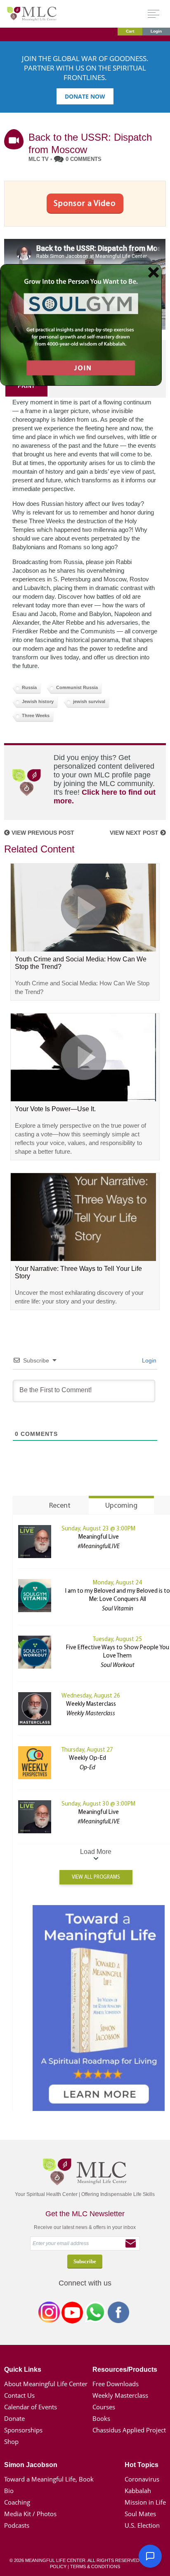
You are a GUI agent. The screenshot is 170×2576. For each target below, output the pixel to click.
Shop (11, 2441)
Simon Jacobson (31, 2465)
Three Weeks (36, 715)
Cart (130, 31)
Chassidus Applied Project (129, 2430)
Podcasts (17, 2525)
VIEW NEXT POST (135, 833)
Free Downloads (116, 2384)
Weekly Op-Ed (87, 1758)
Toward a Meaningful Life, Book (49, 2479)
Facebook (118, 2314)
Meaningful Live (99, 1537)
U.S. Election (142, 2525)
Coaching (17, 2502)
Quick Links (23, 2369)
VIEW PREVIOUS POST (42, 833)
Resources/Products (125, 2369)
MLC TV (39, 159)
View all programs (96, 1877)
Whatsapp (95, 2314)
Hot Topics (142, 2465)
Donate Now (85, 96)
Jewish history (38, 701)
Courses (104, 2407)
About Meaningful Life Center (46, 2384)
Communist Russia (77, 687)
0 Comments (84, 159)
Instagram (49, 2314)
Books (101, 2418)
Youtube (72, 2314)
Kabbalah (138, 2491)
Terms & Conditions (95, 2567)
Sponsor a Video (85, 203)
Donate (14, 2418)
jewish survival (89, 701)
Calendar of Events (31, 2407)
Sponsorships (23, 2430)
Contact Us (19, 2395)
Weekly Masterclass (91, 1704)
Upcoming (121, 1506)
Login (156, 31)
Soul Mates (140, 2514)
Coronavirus (142, 2479)
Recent (60, 1506)
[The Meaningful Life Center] (32, 13)
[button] (150, 2556)
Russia (29, 687)
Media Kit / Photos (30, 2514)
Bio (9, 2491)
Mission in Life (145, 2502)
